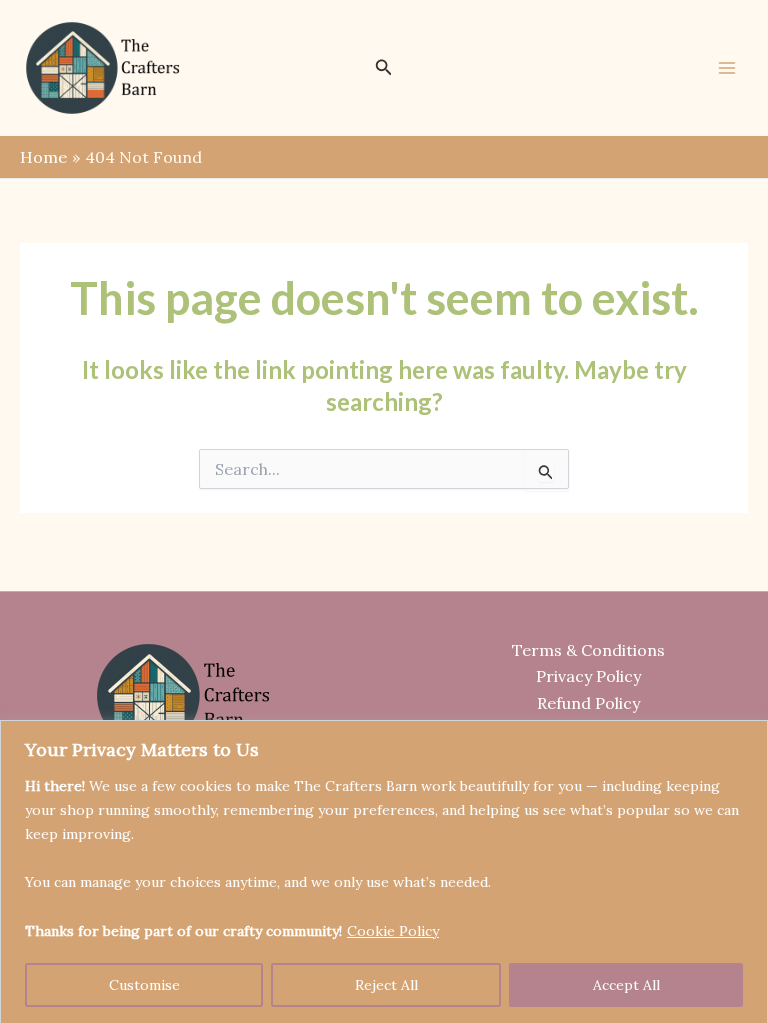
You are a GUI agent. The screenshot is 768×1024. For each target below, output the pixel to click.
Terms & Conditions (588, 650)
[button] (384, 68)
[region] (384, 872)
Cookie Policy (393, 931)
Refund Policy (588, 703)
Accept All (626, 985)
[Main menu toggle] (727, 68)
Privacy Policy (588, 676)
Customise (144, 985)
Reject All (386, 985)
